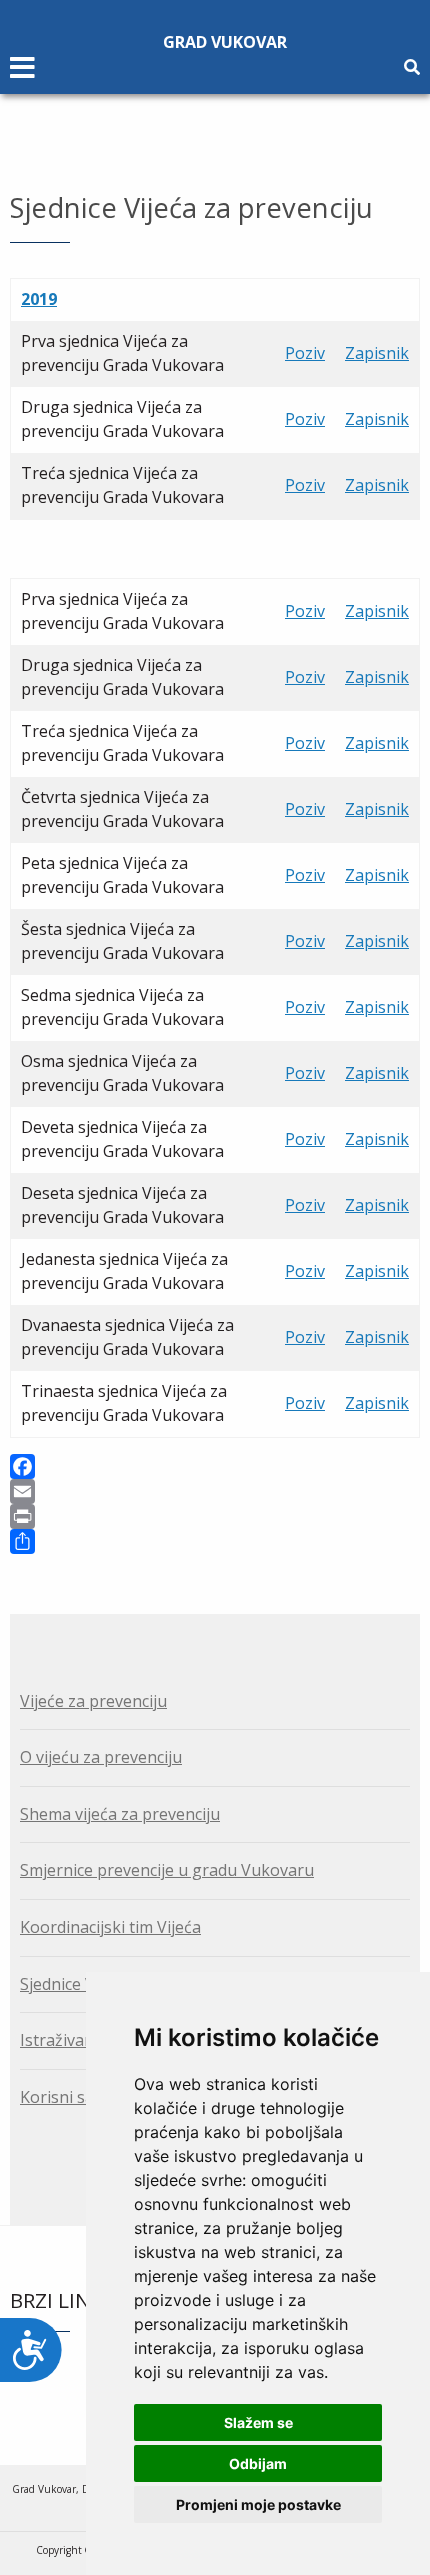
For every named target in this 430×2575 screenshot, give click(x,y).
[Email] (215, 1491)
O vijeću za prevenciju (101, 1757)
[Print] (215, 1516)
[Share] (215, 1541)
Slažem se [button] (258, 2422)
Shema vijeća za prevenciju (120, 1814)
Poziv (305, 353)
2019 (39, 299)
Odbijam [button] (258, 2463)
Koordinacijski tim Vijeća (110, 1927)
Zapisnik (377, 353)
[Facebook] (215, 1466)
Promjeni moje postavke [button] (258, 2504)
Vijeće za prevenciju (93, 1701)
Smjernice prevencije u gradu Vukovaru (167, 1870)
